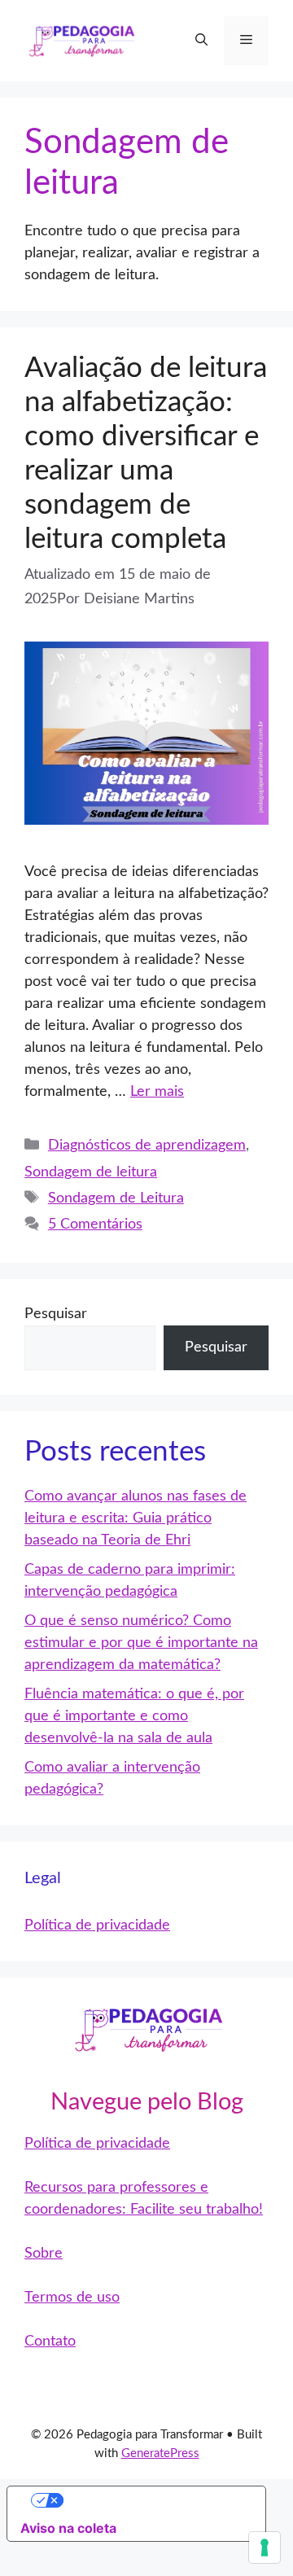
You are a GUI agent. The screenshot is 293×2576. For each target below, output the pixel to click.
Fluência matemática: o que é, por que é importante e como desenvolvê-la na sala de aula (134, 1716)
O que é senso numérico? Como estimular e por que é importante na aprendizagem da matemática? (141, 1643)
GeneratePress (160, 2453)
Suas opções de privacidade (153, 2500)
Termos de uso (72, 2298)
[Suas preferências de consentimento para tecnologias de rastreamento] (265, 2548)
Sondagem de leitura (91, 1172)
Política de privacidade (97, 1925)
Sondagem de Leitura (116, 1198)
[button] (201, 41)
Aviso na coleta (68, 2528)
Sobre (44, 2254)
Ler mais (157, 1092)
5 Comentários (95, 1224)
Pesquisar (56, 1314)
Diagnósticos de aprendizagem (147, 1146)
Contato (50, 2342)
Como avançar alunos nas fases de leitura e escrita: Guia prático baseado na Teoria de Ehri (136, 1518)
